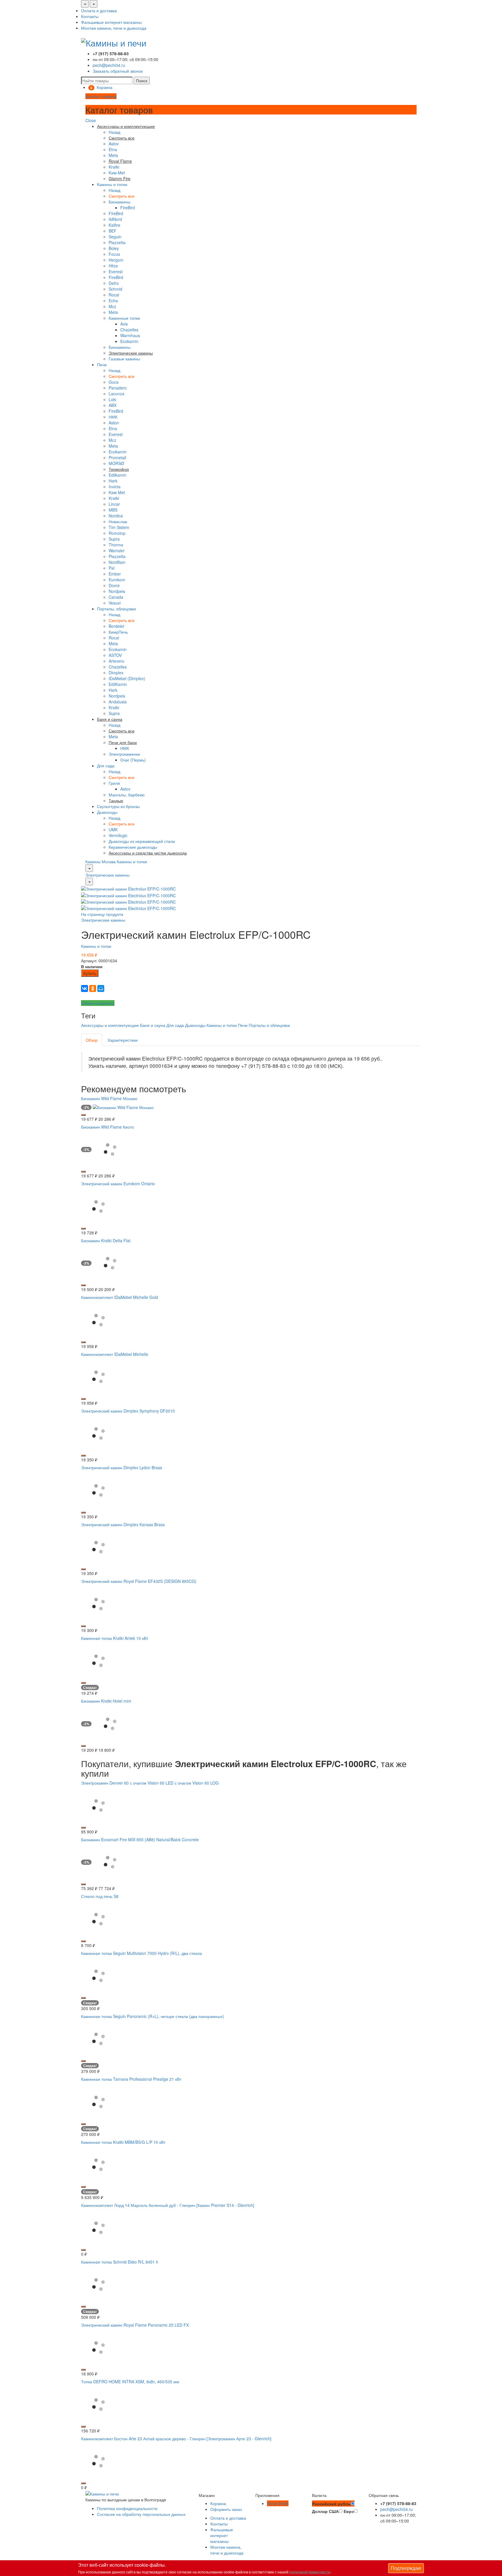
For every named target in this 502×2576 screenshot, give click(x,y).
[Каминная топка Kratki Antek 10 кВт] (98, 1660)
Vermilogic (118, 835)
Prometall (117, 457)
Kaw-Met (117, 173)
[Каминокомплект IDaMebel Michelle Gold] (98, 1319)
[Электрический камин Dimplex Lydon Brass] (98, 1490)
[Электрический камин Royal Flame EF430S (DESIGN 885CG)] (98, 1603)
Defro (114, 283)
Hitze (113, 266)
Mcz (112, 306)
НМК (113, 417)
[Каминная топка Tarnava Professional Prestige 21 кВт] (98, 2101)
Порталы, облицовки (116, 609)
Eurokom (117, 580)
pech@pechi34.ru (109, 65)
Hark (113, 481)
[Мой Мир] (101, 988)
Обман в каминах (98, 1003)
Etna (113, 149)
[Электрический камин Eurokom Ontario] (98, 1206)
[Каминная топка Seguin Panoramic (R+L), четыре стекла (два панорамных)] (98, 2038)
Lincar (114, 504)
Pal (112, 568)
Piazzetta (117, 242)
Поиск (142, 81)
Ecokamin (129, 341)
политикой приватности (310, 2572)
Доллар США (325, 2511)
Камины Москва (101, 861)
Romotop (117, 533)
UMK (113, 830)
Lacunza (116, 394)
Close (91, 120)
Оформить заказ (226, 2509)
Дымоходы (107, 812)
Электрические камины (107, 875)
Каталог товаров (101, 96)
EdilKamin (118, 684)
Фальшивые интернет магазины (111, 22)
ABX (113, 405)
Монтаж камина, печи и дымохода (114, 28)
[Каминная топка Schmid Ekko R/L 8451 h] (98, 2284)
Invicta (115, 487)
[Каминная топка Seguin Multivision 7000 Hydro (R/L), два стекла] (98, 1975)
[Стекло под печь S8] (98, 1918)
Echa (113, 301)
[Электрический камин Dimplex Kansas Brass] (98, 1547)
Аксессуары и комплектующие (110, 1025)
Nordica (116, 516)
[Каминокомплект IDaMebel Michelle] (98, 1376)
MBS (113, 510)
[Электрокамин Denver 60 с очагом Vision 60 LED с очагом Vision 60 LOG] (98, 1805)
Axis (124, 324)
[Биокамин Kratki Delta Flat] (110, 1263)
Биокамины (120, 202)
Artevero (116, 661)
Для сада (106, 766)
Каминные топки (124, 318)
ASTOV (115, 655)
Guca (114, 382)
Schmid (115, 289)
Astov (114, 144)
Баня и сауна (153, 1025)
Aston (114, 423)
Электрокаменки (124, 754)
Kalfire (114, 225)
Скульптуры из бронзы (118, 806)
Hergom (116, 260)
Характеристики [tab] (123, 1040)
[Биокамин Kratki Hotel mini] (110, 1723)
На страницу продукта (102, 914)
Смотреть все (122, 196)
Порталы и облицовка (269, 1025)
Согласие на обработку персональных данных (141, 2514)
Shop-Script (278, 2503)
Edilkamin (118, 475)
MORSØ (116, 463)
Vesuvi (115, 603)
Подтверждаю (406, 2568)
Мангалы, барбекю (127, 795)
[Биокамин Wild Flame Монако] (123, 1107)
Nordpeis (117, 591)
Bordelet (116, 626)
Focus (114, 254)
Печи (102, 364)
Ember (115, 574)
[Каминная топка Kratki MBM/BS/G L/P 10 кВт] (98, 2164)
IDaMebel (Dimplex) (127, 678)
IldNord (115, 219)
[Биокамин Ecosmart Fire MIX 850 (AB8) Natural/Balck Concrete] (110, 1862)
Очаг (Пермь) (133, 760)
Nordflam (117, 562)
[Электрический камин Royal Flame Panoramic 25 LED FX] (98, 2347)
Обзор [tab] (92, 1040)
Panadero (118, 388)
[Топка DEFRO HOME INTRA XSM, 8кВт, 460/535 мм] (98, 2404)
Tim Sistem (119, 527)
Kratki (114, 167)
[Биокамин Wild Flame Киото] (110, 1149)
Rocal (114, 295)
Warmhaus (130, 335)
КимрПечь (118, 632)
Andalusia (118, 702)
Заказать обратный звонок (118, 71)
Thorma (116, 545)
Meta (113, 155)
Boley (114, 248)
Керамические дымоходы (133, 847)
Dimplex (116, 673)
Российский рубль (331, 2504)
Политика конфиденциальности (127, 2508)
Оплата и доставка (99, 10)
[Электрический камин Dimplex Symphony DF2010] (98, 1433)
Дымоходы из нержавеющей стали (142, 841)
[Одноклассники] (93, 988)
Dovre (114, 585)
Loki (112, 399)
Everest (116, 271)
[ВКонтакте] (85, 988)
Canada (116, 597)
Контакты (90, 16)
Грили (114, 783)
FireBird (128, 208)
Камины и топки (112, 184)
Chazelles (129, 330)
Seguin (115, 237)
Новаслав (118, 521)
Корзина (218, 2503)
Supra (114, 539)
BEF (113, 231)
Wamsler (117, 550)
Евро (349, 2511)
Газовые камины (124, 359)
